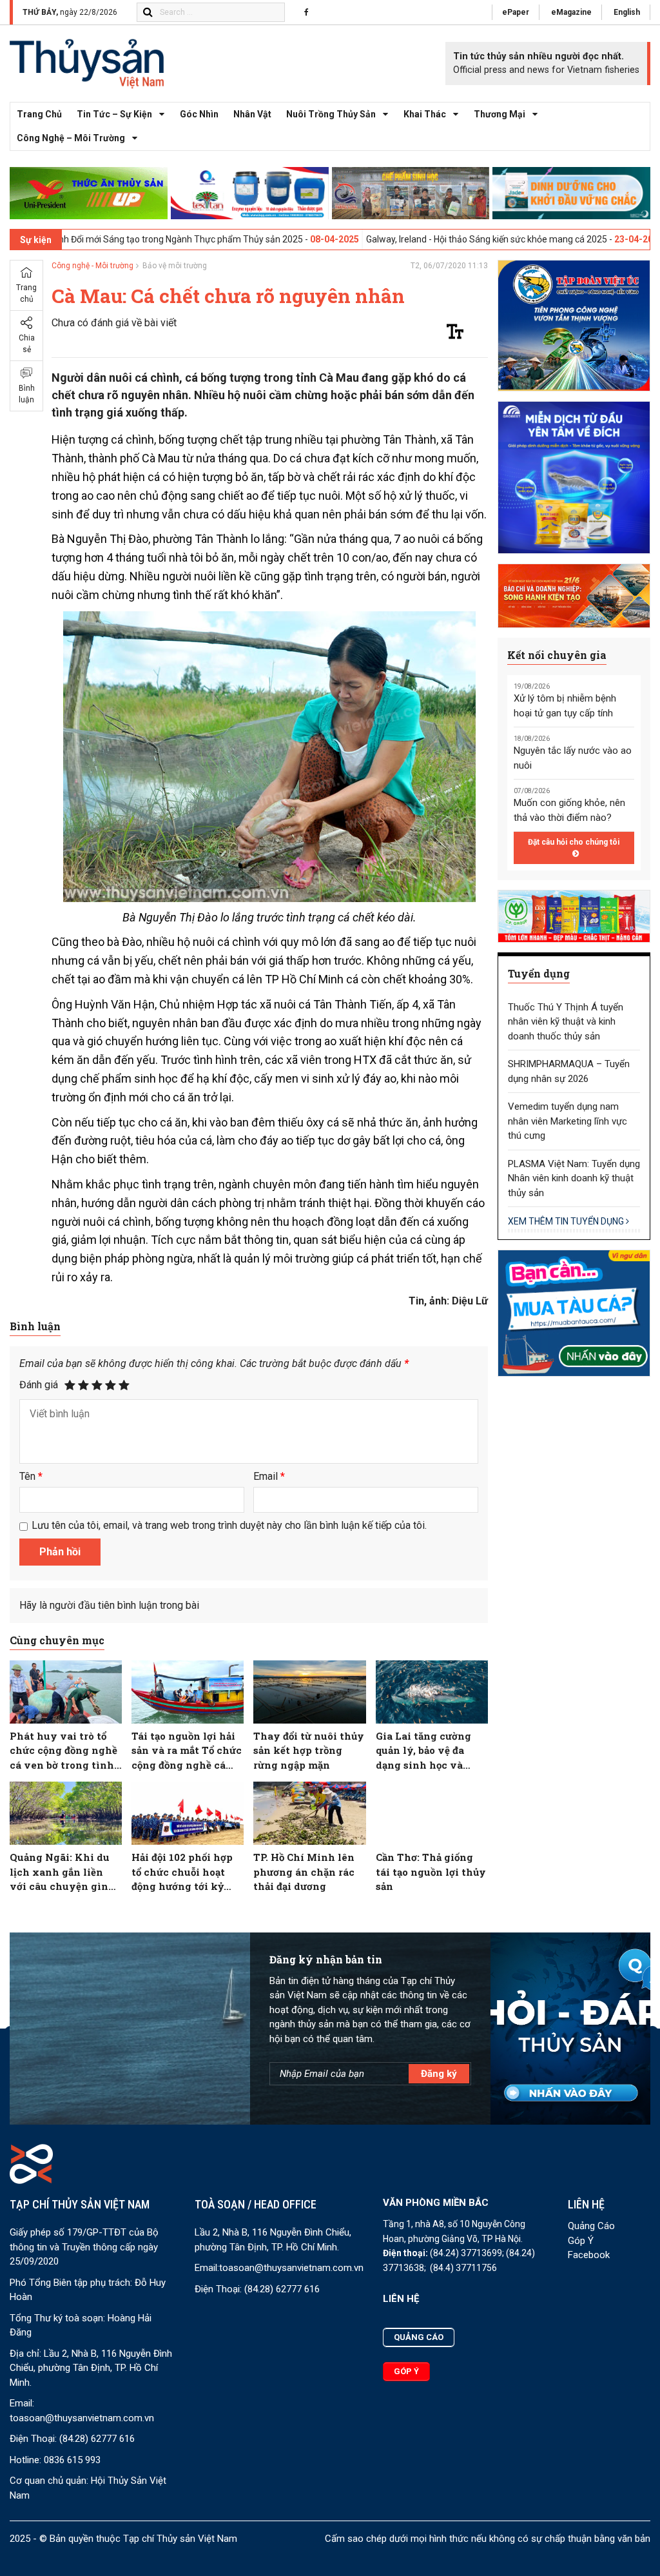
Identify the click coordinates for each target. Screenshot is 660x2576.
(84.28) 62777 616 (97, 2439)
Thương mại (500, 114)
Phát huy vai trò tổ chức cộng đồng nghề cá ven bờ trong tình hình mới (63, 1751)
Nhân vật (252, 114)
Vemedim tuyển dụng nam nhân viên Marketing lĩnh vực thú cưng (568, 1121)
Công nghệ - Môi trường (92, 266)
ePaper (516, 12)
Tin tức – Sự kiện (114, 114)
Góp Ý (581, 2241)
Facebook (589, 2255)
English (627, 12)
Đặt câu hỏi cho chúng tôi (574, 842)
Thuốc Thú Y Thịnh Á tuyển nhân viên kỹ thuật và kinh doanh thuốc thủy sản (566, 1022)
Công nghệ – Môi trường (71, 138)
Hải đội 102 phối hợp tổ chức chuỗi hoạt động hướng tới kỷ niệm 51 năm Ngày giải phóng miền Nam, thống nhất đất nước (188, 1872)
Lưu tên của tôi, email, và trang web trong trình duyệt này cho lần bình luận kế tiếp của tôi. (229, 1525)
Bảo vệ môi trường (175, 266)
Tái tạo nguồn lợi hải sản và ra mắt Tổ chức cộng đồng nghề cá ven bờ (187, 1751)
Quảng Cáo (591, 2226)
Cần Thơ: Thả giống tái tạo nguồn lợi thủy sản (431, 1872)
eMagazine (571, 12)
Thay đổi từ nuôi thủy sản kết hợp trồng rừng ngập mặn (309, 1750)
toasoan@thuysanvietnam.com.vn (82, 2418)
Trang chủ (39, 114)
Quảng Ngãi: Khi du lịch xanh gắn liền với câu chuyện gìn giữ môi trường (60, 1872)
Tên (31, 1476)
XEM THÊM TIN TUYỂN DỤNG (567, 1221)
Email (269, 1476)
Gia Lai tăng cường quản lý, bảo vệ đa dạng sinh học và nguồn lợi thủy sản (423, 1751)
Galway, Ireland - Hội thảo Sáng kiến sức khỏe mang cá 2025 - (415, 239)
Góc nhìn (199, 114)
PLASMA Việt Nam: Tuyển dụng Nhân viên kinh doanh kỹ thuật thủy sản (574, 1178)
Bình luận (27, 394)
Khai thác (425, 114)
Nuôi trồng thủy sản (331, 114)
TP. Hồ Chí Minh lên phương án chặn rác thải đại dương (304, 1872)
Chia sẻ (27, 344)
